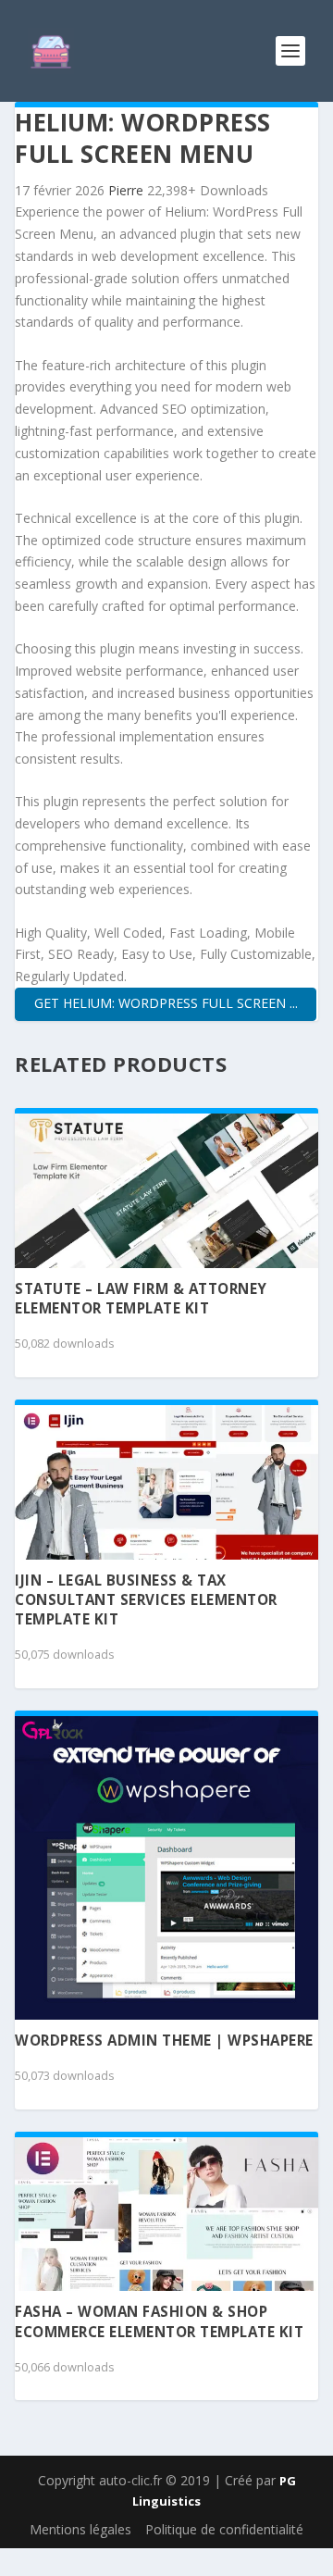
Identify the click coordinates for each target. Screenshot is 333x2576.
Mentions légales (80, 2529)
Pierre (128, 190)
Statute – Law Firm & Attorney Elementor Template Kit (141, 1298)
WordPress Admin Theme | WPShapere (164, 2040)
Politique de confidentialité (224, 2529)
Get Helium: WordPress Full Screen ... (166, 1003)
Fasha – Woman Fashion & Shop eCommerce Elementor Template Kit (159, 2321)
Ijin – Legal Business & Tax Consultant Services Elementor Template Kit (146, 1600)
